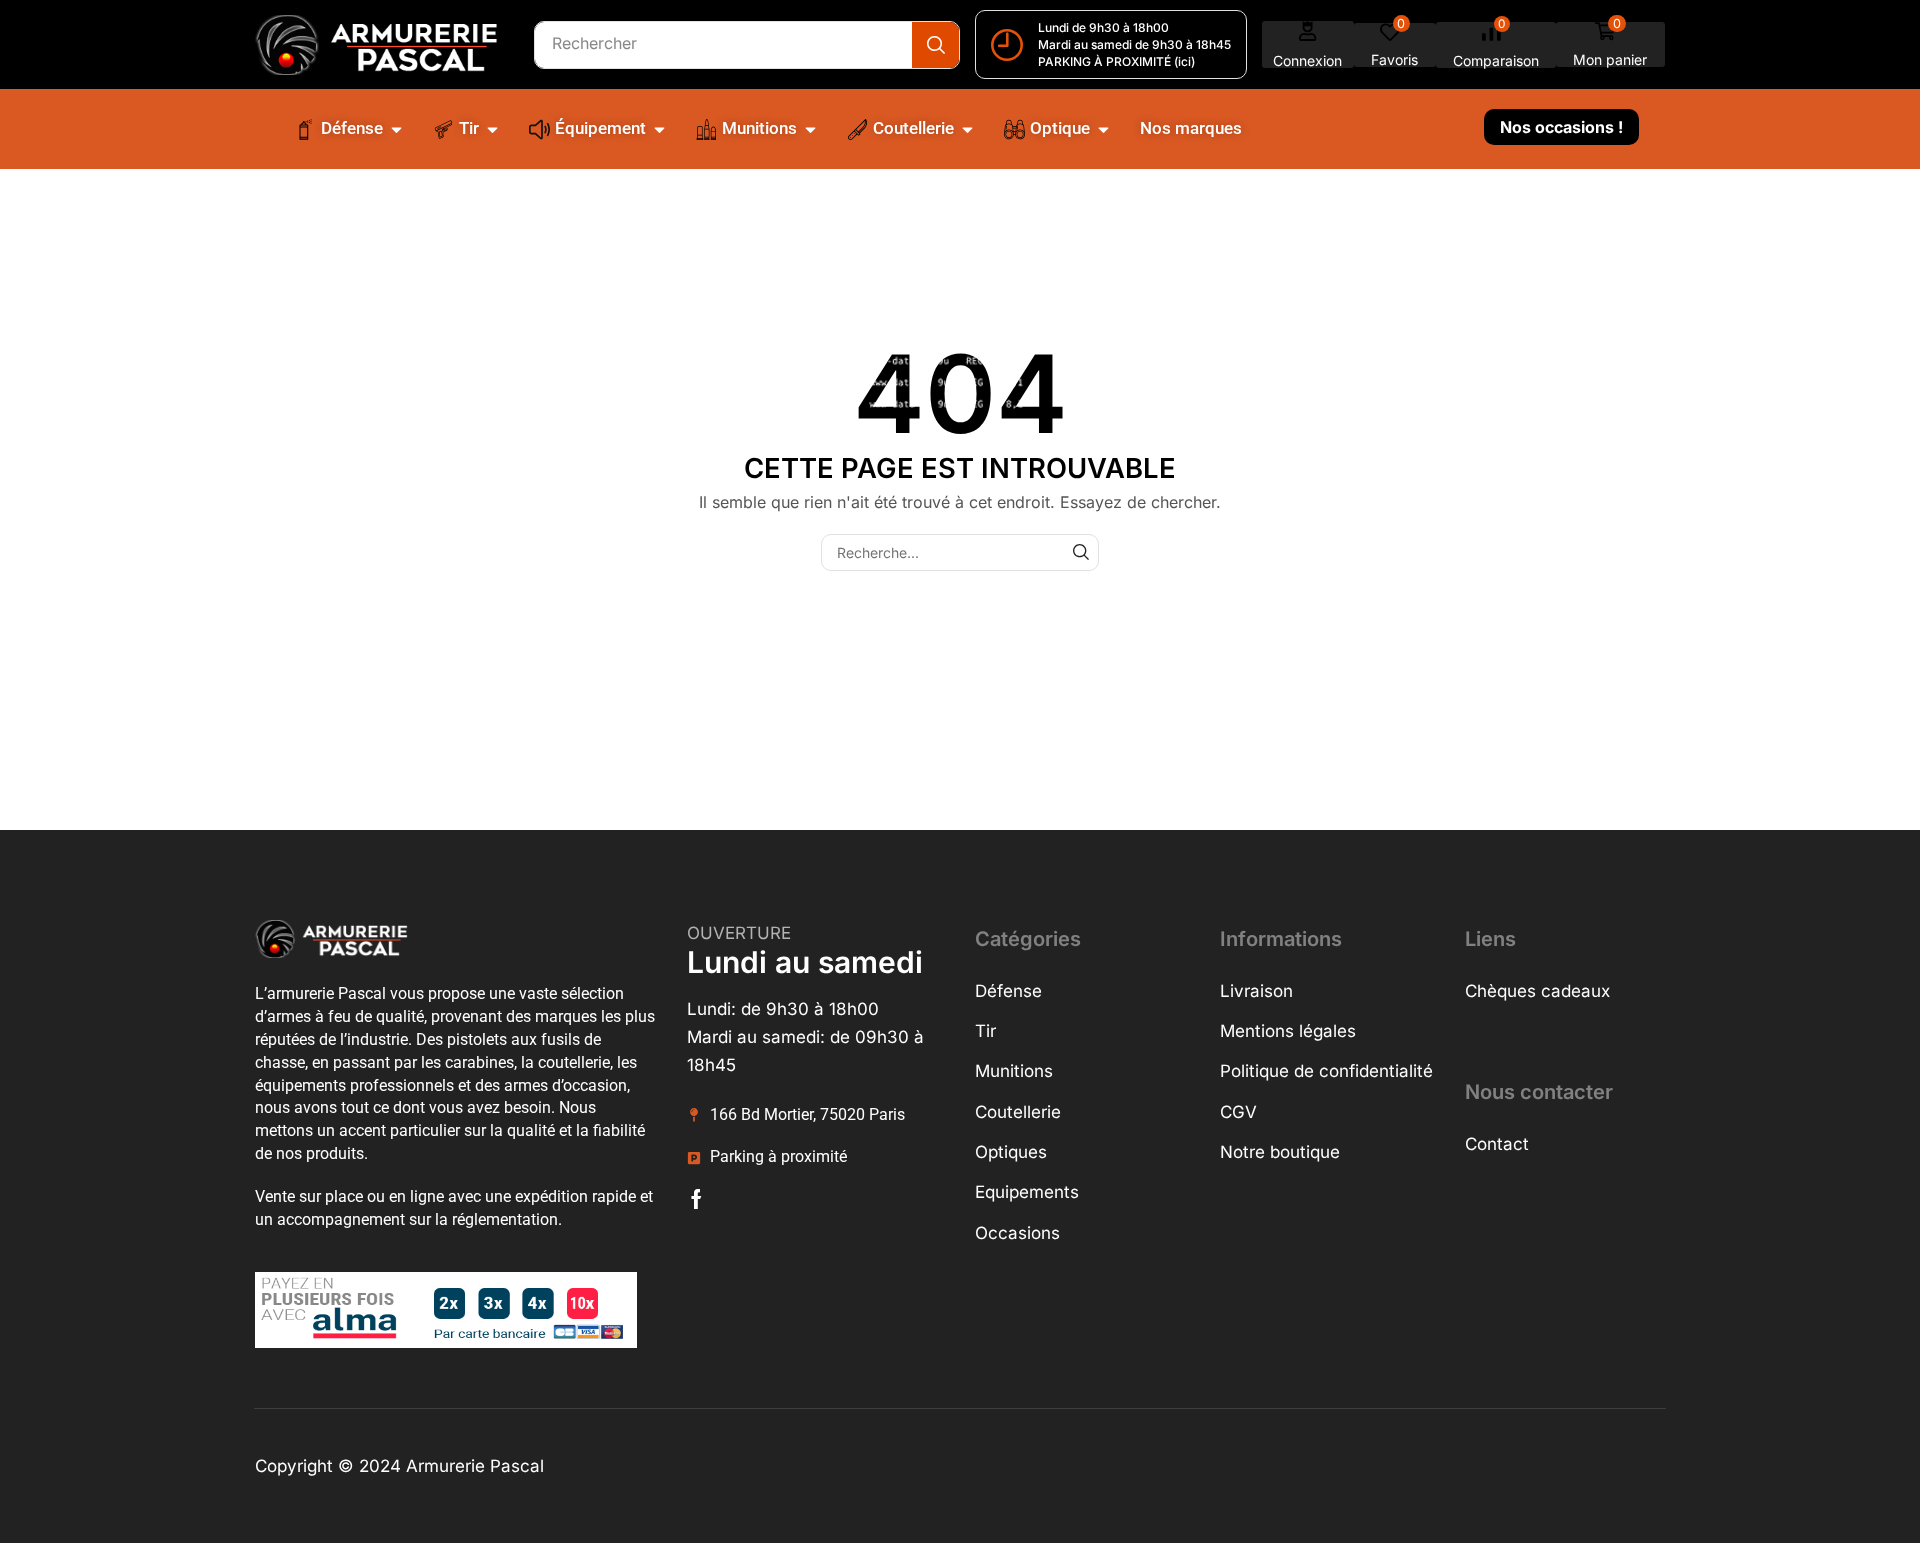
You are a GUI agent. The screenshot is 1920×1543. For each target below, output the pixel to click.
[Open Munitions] (810, 129)
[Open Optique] (1103, 129)
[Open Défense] (396, 129)
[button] (1308, 44)
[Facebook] (696, 1199)
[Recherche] (935, 45)
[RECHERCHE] (1080, 552)
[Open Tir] (492, 129)
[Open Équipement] (659, 129)
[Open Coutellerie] (967, 129)
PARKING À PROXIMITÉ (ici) (1116, 61)
